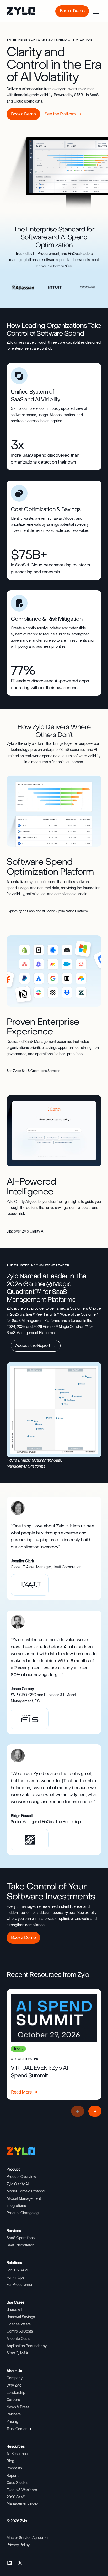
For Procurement (20, 2285)
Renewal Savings (21, 2317)
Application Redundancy (27, 2346)
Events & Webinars (22, 2490)
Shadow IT (15, 2309)
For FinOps (15, 2277)
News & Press (18, 2407)
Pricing (12, 2421)
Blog (10, 2461)
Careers (13, 2400)
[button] (96, 11)
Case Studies (17, 2483)
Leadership (16, 2393)
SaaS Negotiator (20, 2245)
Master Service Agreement (29, 2538)
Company (15, 2378)
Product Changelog (23, 2213)
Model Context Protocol (26, 2191)
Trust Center (17, 2429)
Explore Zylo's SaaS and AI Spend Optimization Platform (47, 911)
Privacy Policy (18, 2545)
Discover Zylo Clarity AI (25, 1231)
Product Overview (21, 2177)
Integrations (16, 2206)
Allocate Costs (18, 2339)
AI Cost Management (24, 2198)
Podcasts (14, 2468)
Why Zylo (14, 2385)
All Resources (18, 2454)
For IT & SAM (17, 2270)
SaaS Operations (21, 2238)
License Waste (19, 2324)
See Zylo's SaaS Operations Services (33, 1071)
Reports (13, 2476)
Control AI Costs (20, 2331)
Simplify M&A (17, 2353)
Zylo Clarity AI (18, 2184)
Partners (14, 2414)
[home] (17, 11)
